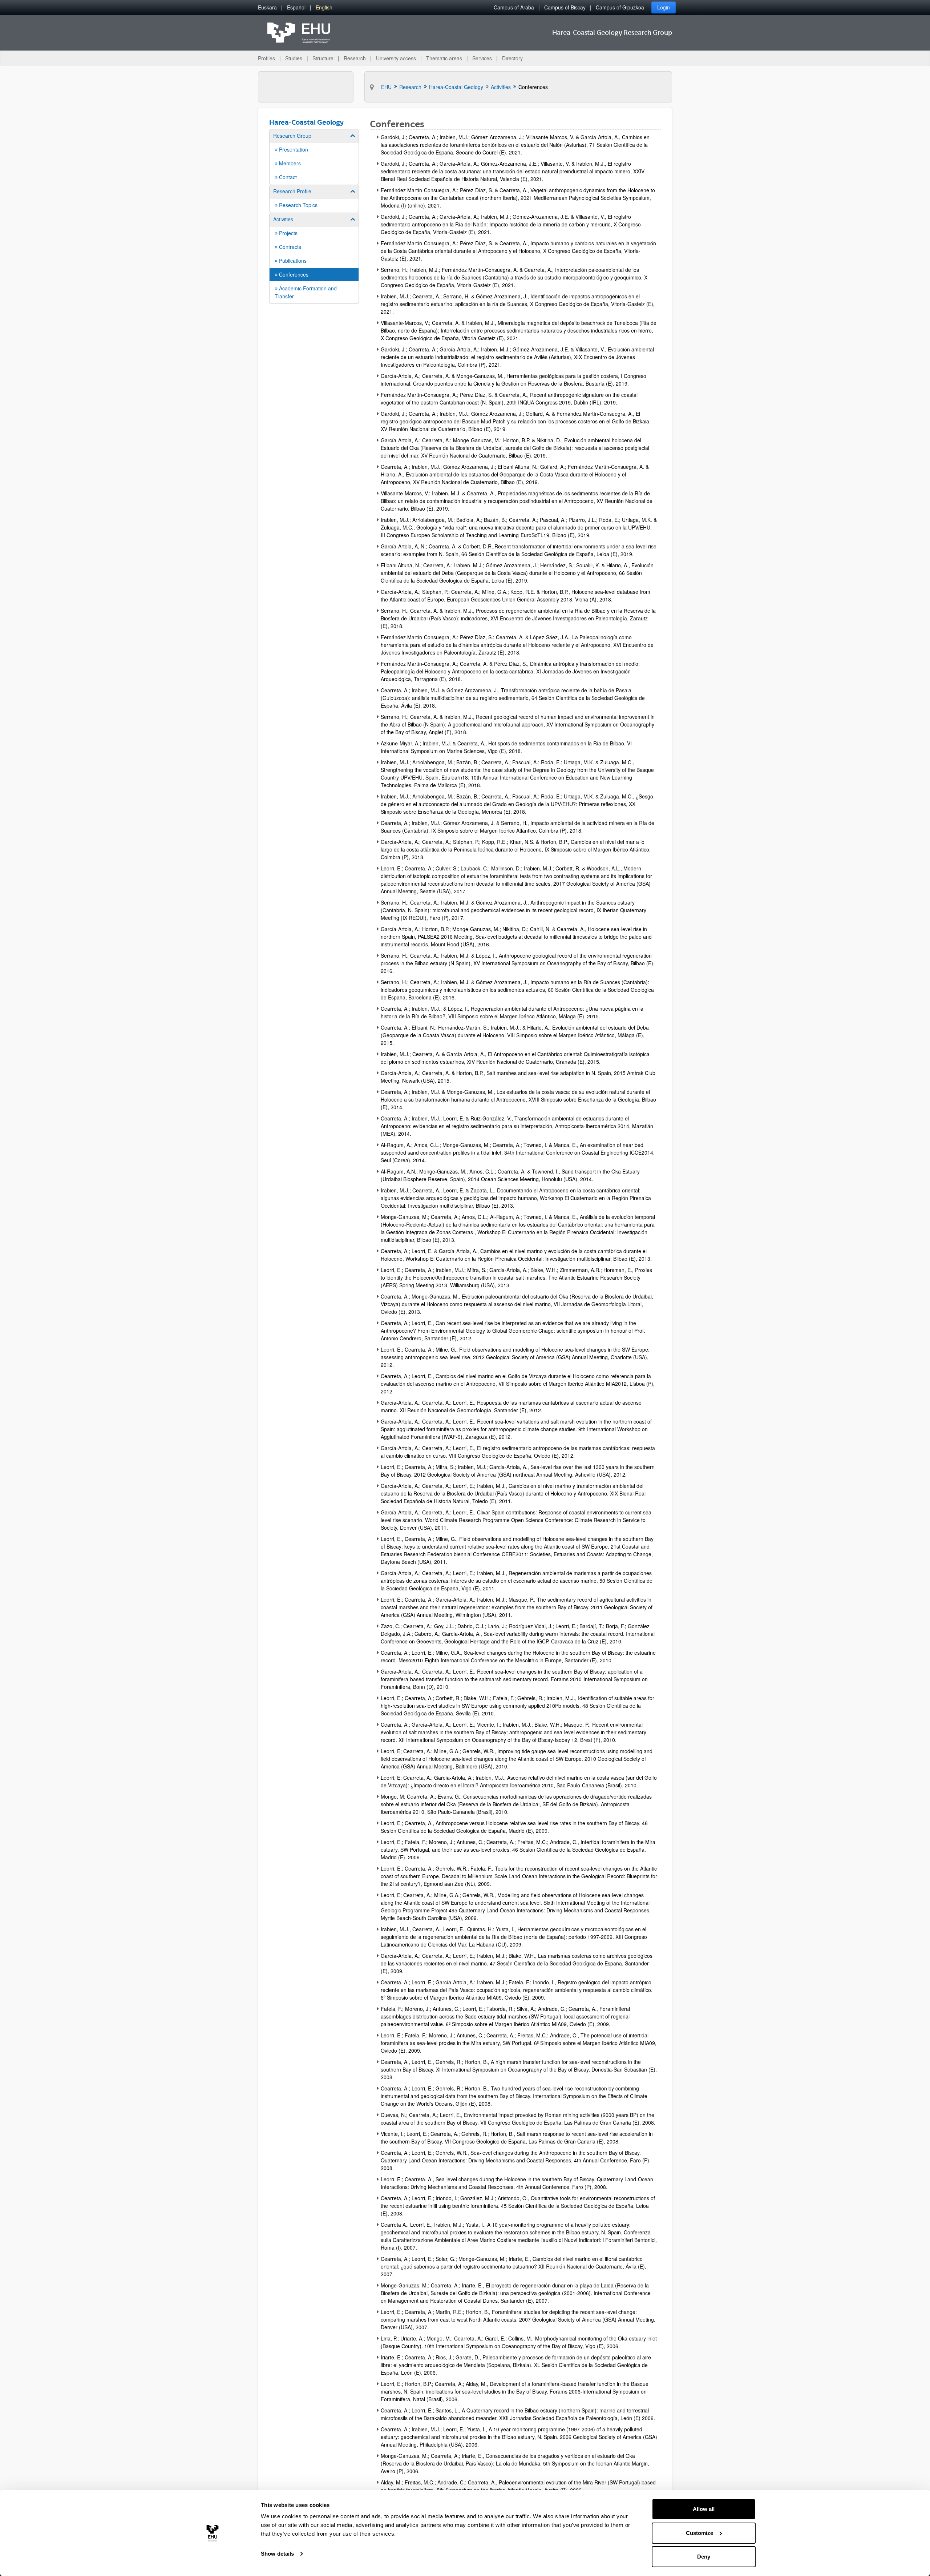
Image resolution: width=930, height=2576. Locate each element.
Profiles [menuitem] (266, 58)
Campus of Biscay (565, 7)
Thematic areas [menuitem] (444, 58)
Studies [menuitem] (294, 58)
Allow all (704, 2509)
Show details (277, 2554)
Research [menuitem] (355, 58)
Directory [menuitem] (512, 58)
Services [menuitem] (482, 58)
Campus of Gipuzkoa (620, 7)
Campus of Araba (514, 7)
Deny (704, 2557)
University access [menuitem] (396, 58)
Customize (699, 2533)
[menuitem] (267, 7)
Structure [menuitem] (323, 58)
